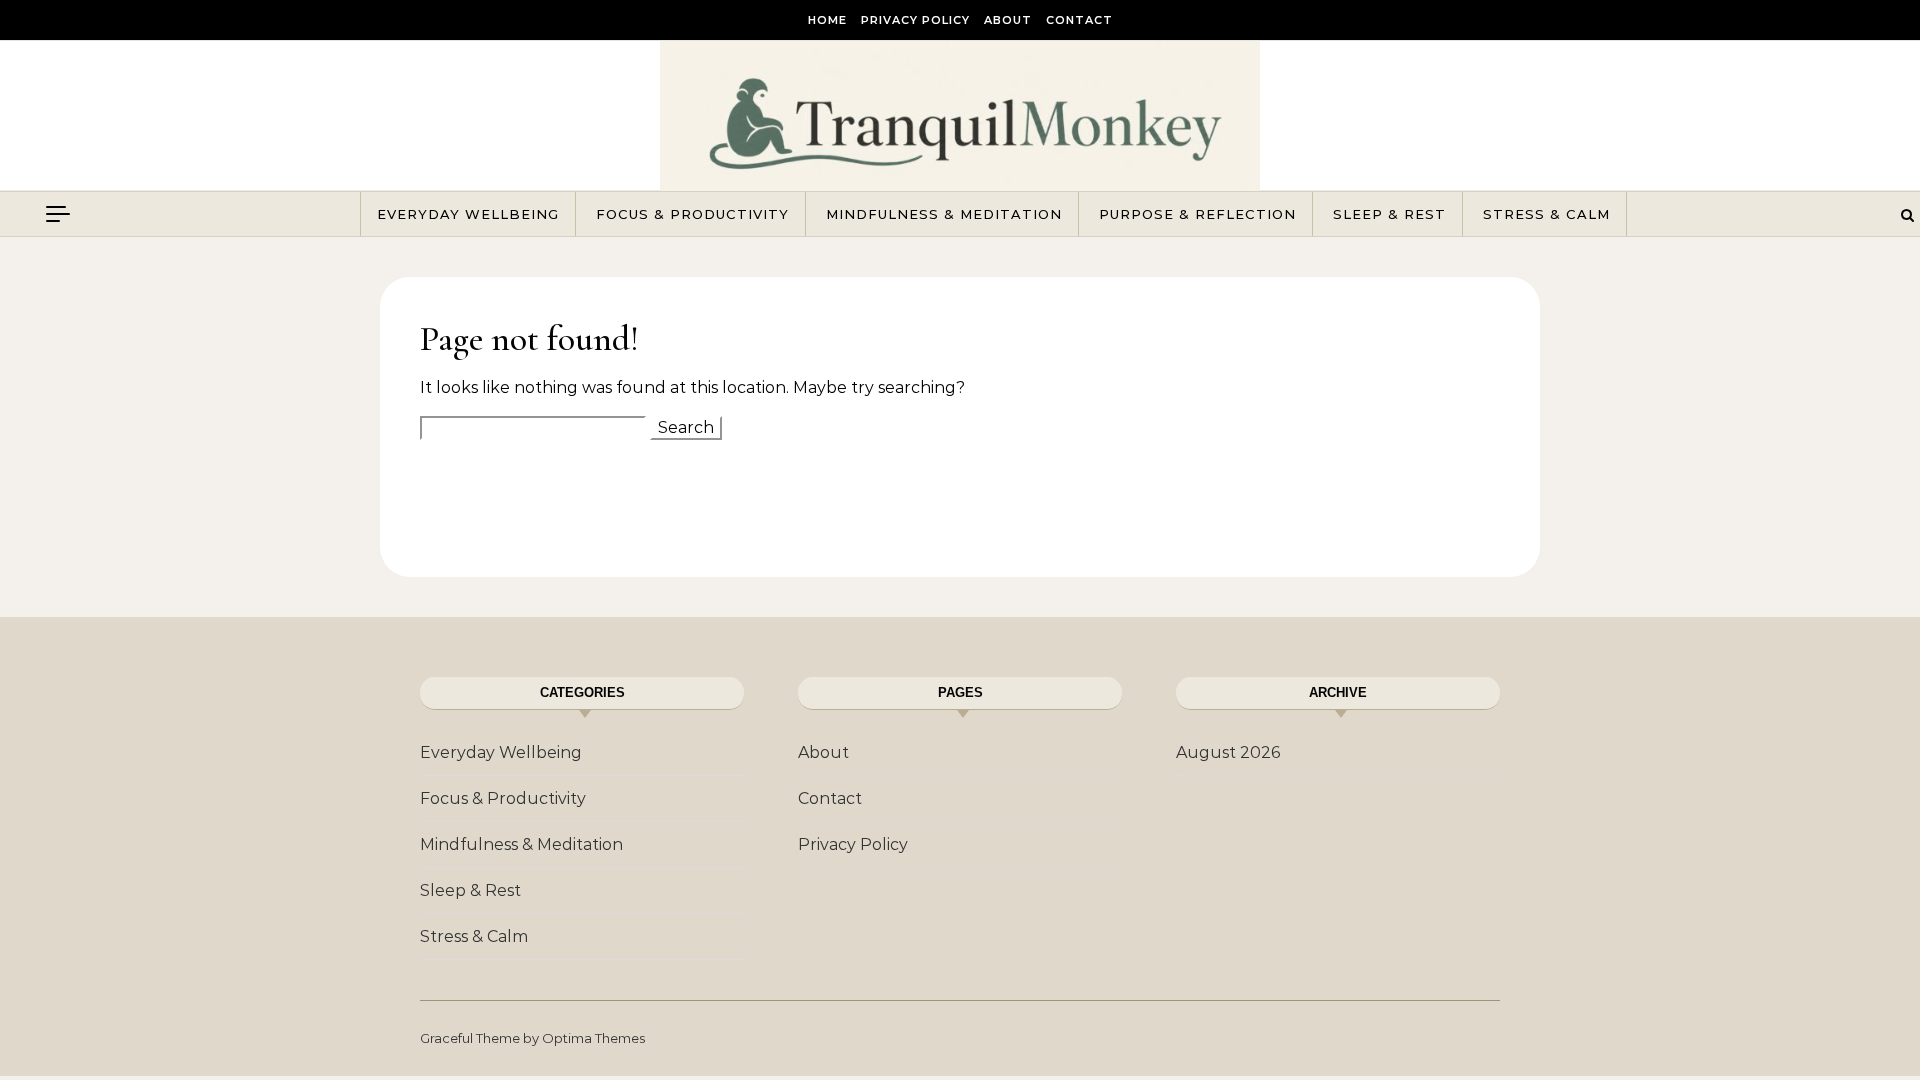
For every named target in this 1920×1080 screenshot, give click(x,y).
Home (827, 20)
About (1008, 20)
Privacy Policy (915, 20)
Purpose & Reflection (1197, 214)
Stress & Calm (1546, 214)
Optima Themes (593, 1038)
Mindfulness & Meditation (944, 214)
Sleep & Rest (1389, 214)
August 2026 (1228, 752)
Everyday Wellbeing (468, 214)
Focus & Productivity (692, 214)
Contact (1079, 20)
